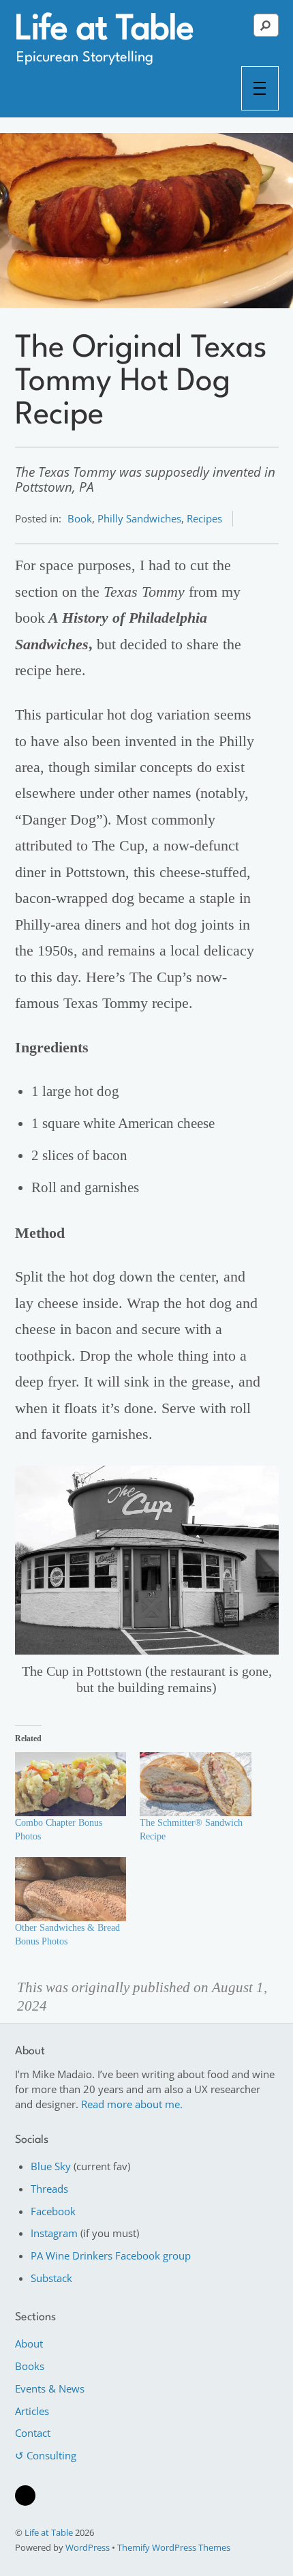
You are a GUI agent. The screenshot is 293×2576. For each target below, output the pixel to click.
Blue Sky (51, 2166)
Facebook (53, 2211)
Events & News (50, 2388)
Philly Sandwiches (139, 518)
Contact (33, 2433)
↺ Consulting (46, 2455)
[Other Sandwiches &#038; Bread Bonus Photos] (71, 1889)
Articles (32, 2411)
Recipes (204, 518)
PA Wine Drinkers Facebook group (111, 2255)
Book (80, 518)
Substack (51, 2278)
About (29, 2343)
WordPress (88, 2547)
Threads (49, 2189)
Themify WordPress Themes (174, 2547)
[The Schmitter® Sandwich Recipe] (196, 1784)
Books (30, 2366)
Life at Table (49, 2532)
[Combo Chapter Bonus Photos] (71, 1784)
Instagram (54, 2233)
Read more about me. (132, 2104)
